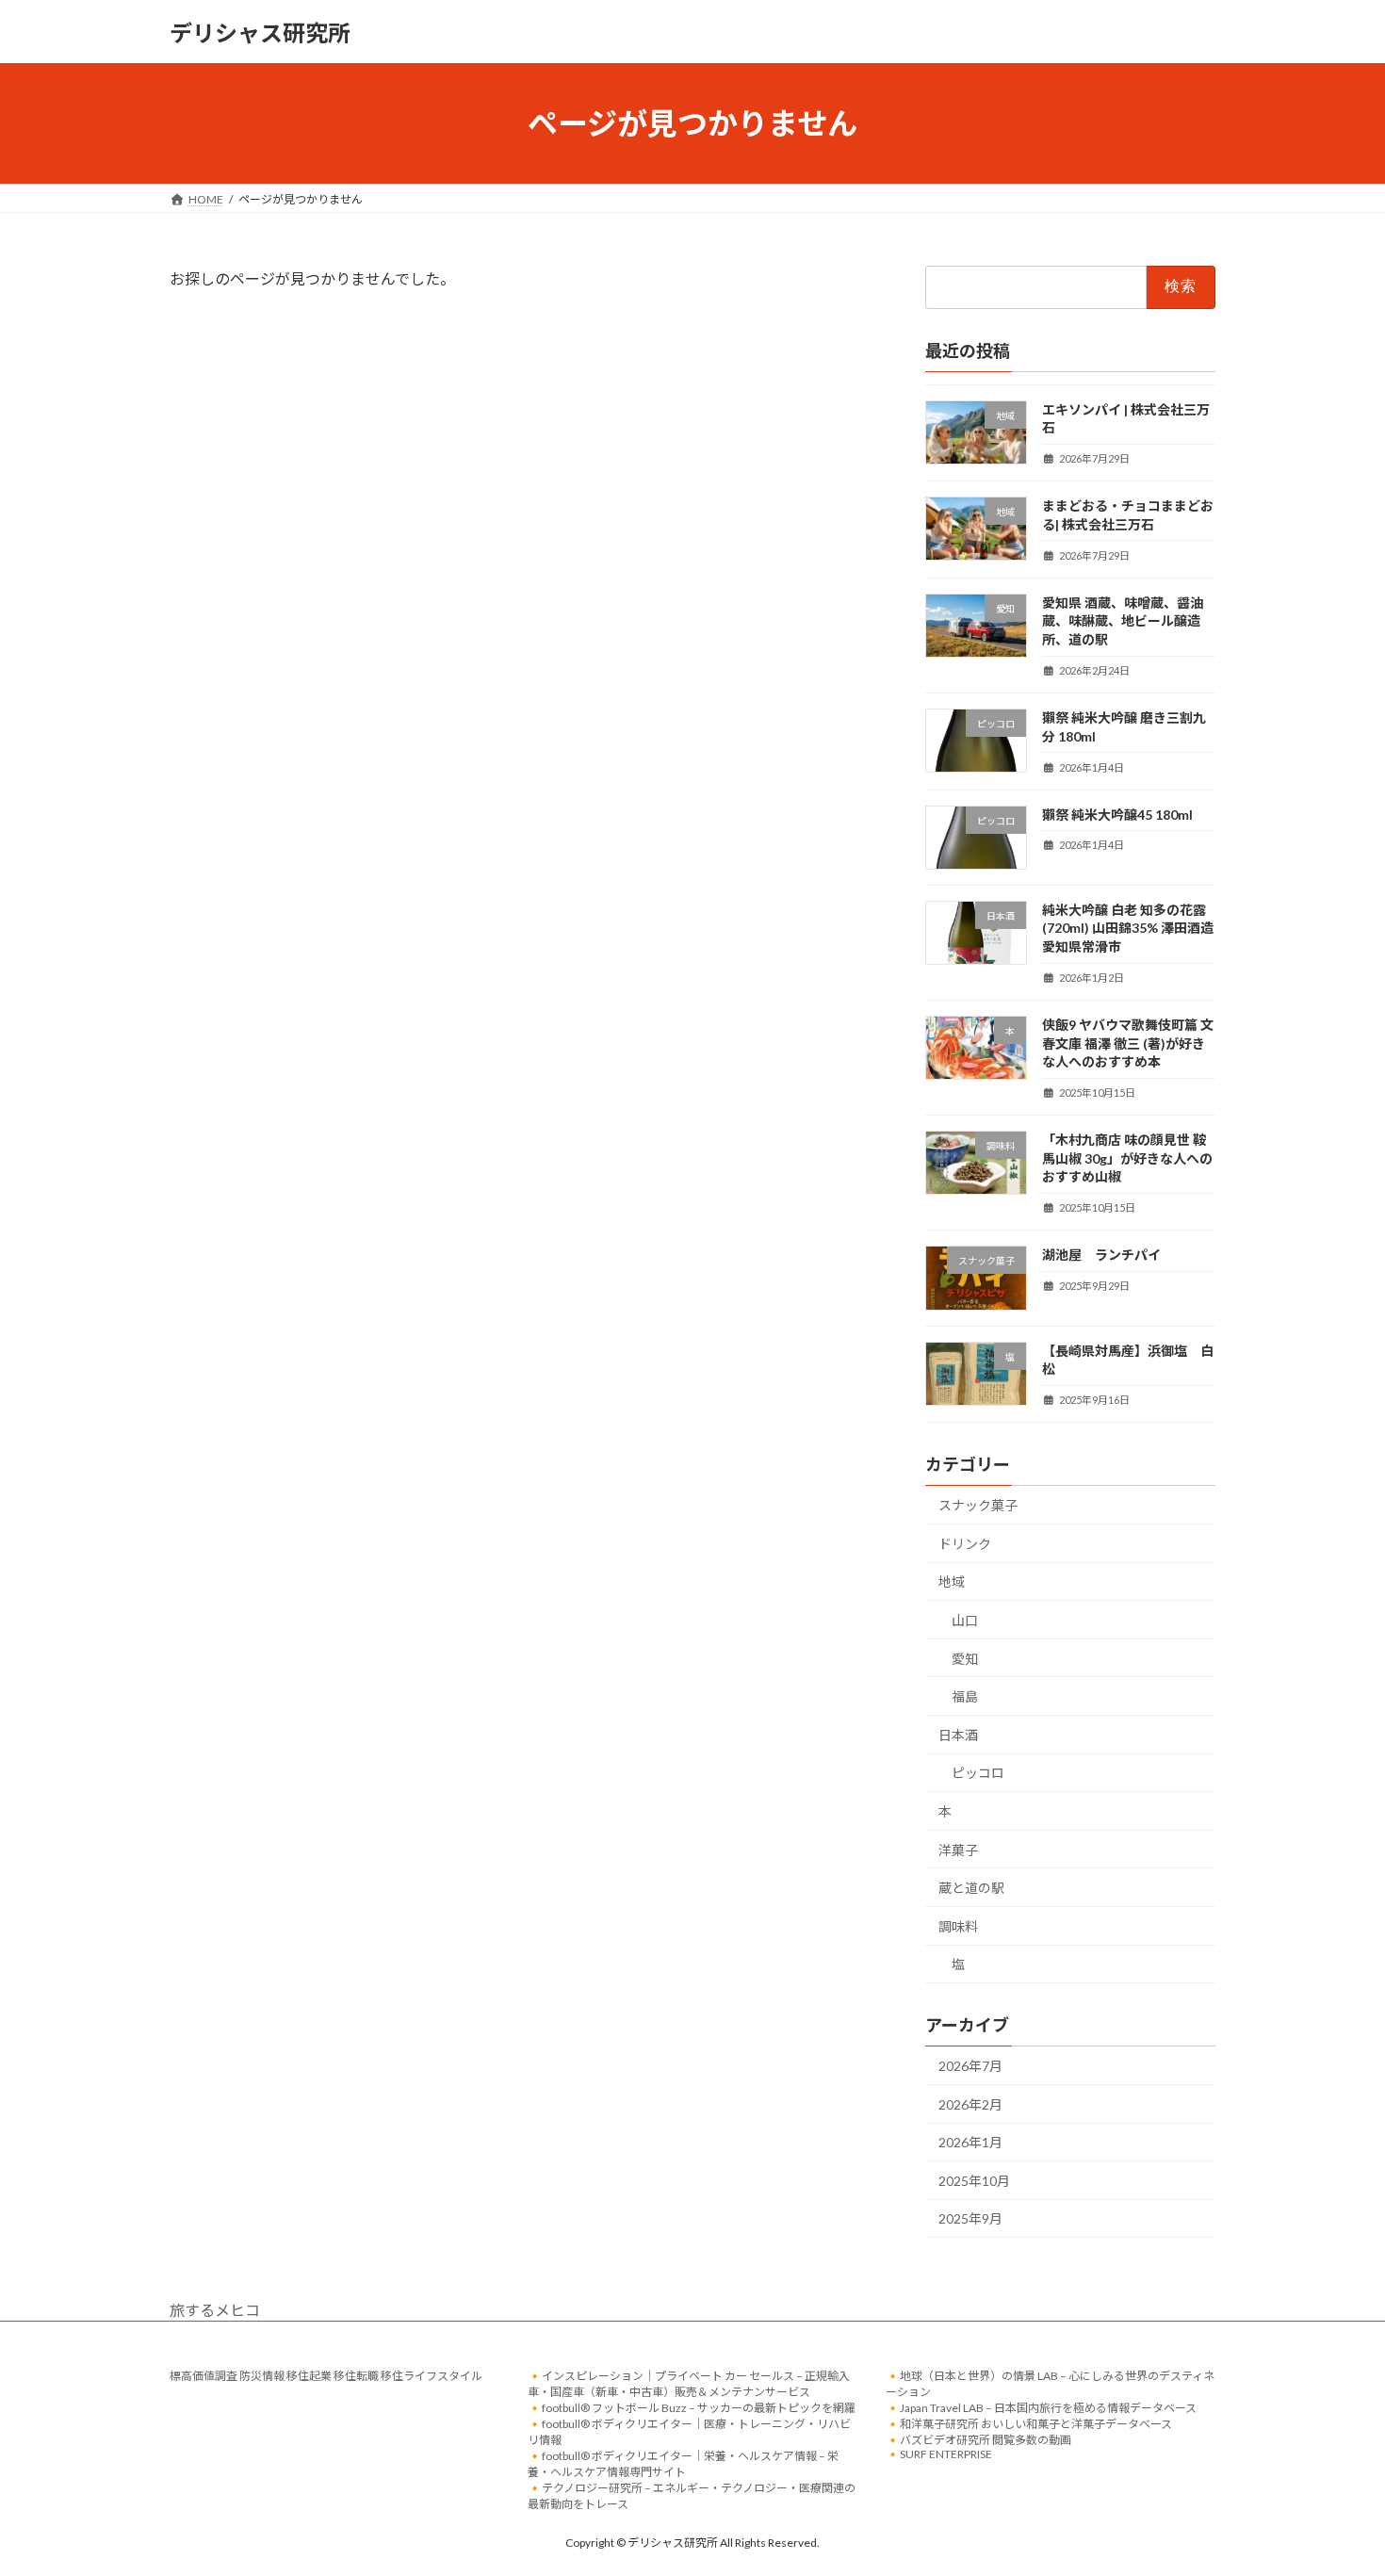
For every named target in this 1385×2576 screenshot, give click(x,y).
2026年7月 (970, 2066)
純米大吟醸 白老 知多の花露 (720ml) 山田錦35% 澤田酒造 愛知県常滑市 (1128, 928)
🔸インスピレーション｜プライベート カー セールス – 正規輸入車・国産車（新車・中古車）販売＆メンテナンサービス (689, 2384)
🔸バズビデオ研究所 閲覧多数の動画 (978, 2440)
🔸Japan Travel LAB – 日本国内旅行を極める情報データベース (1041, 2408)
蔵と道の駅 (971, 1888)
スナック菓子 (978, 1505)
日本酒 (958, 1735)
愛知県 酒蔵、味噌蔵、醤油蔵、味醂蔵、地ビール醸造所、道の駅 (1123, 621)
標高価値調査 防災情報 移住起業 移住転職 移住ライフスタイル (326, 2376)
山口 (965, 1620)
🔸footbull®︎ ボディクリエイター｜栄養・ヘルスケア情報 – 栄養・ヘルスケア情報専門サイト (683, 2464)
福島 (965, 1696)
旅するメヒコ (215, 2310)
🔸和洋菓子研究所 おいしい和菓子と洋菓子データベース (1029, 2424)
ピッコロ (978, 1774)
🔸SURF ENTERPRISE (939, 2454)
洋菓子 (958, 1850)
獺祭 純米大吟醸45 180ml (1117, 815)
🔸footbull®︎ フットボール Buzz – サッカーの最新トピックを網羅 (692, 2408)
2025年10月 (974, 2181)
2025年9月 (970, 2219)
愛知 (965, 1659)
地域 (952, 1582)
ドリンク (965, 1544)
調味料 (958, 1926)
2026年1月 (970, 2142)
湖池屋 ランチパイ (1101, 1255)
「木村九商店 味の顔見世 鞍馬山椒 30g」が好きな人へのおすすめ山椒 (1127, 1158)
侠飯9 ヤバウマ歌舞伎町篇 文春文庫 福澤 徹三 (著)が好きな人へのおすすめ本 (1128, 1043)
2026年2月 (970, 2104)
